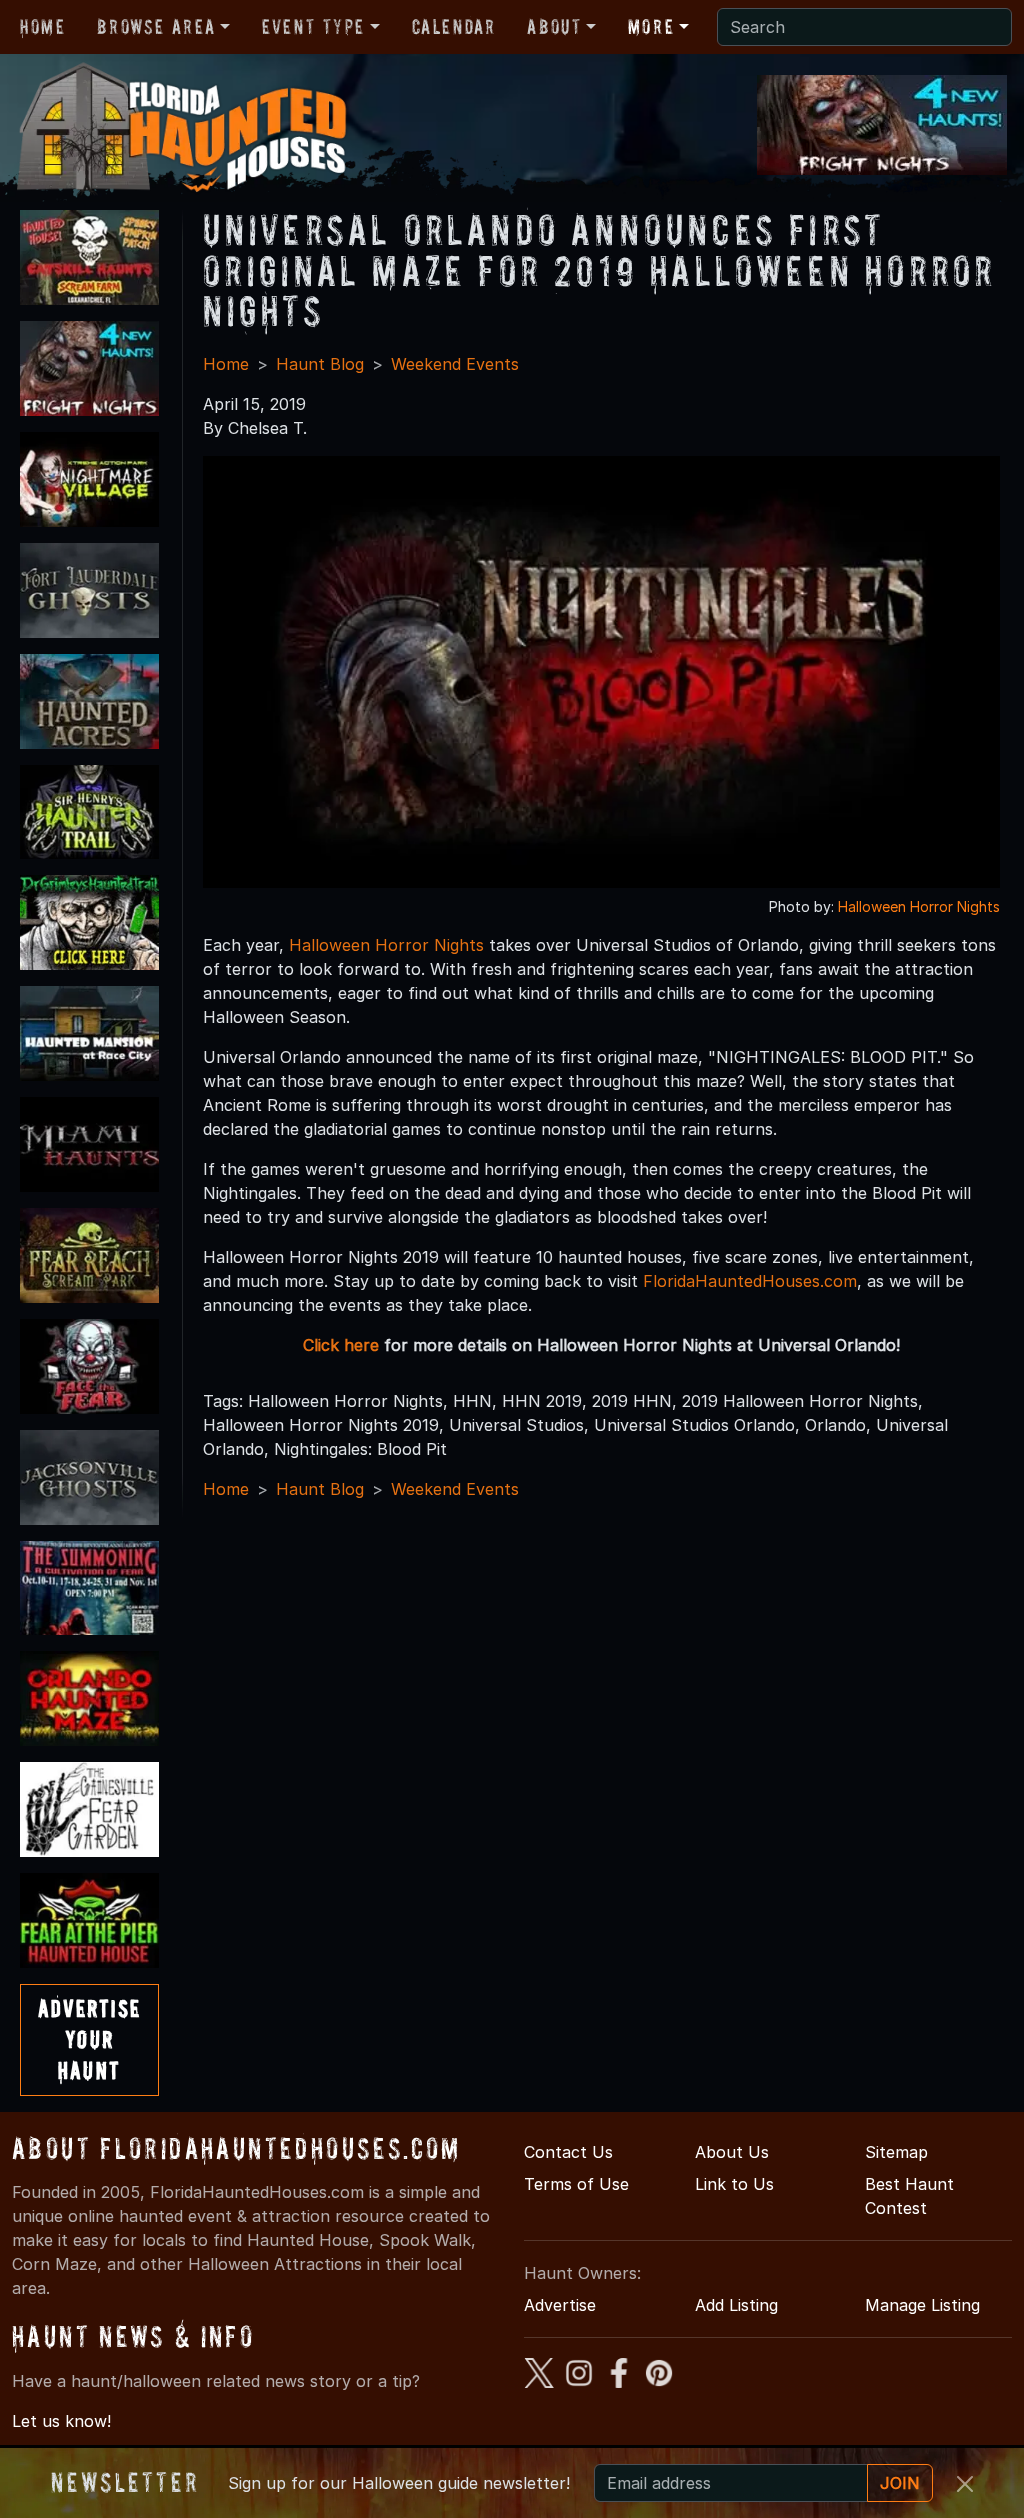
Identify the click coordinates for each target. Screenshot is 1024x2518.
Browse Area (156, 27)
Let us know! (61, 2421)
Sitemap (896, 2152)
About (554, 27)
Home (42, 27)
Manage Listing (922, 2305)
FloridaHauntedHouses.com (750, 1281)
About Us (732, 2152)
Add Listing (736, 2305)
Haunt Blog (320, 364)
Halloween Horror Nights (919, 906)
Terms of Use (576, 2184)
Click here (341, 1345)
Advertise (560, 2305)
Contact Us (568, 2152)
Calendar (454, 27)
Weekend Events (455, 364)
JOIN (900, 2483)
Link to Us (734, 2184)
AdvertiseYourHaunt (89, 2039)
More (651, 27)
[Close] (965, 2484)
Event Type (313, 27)
